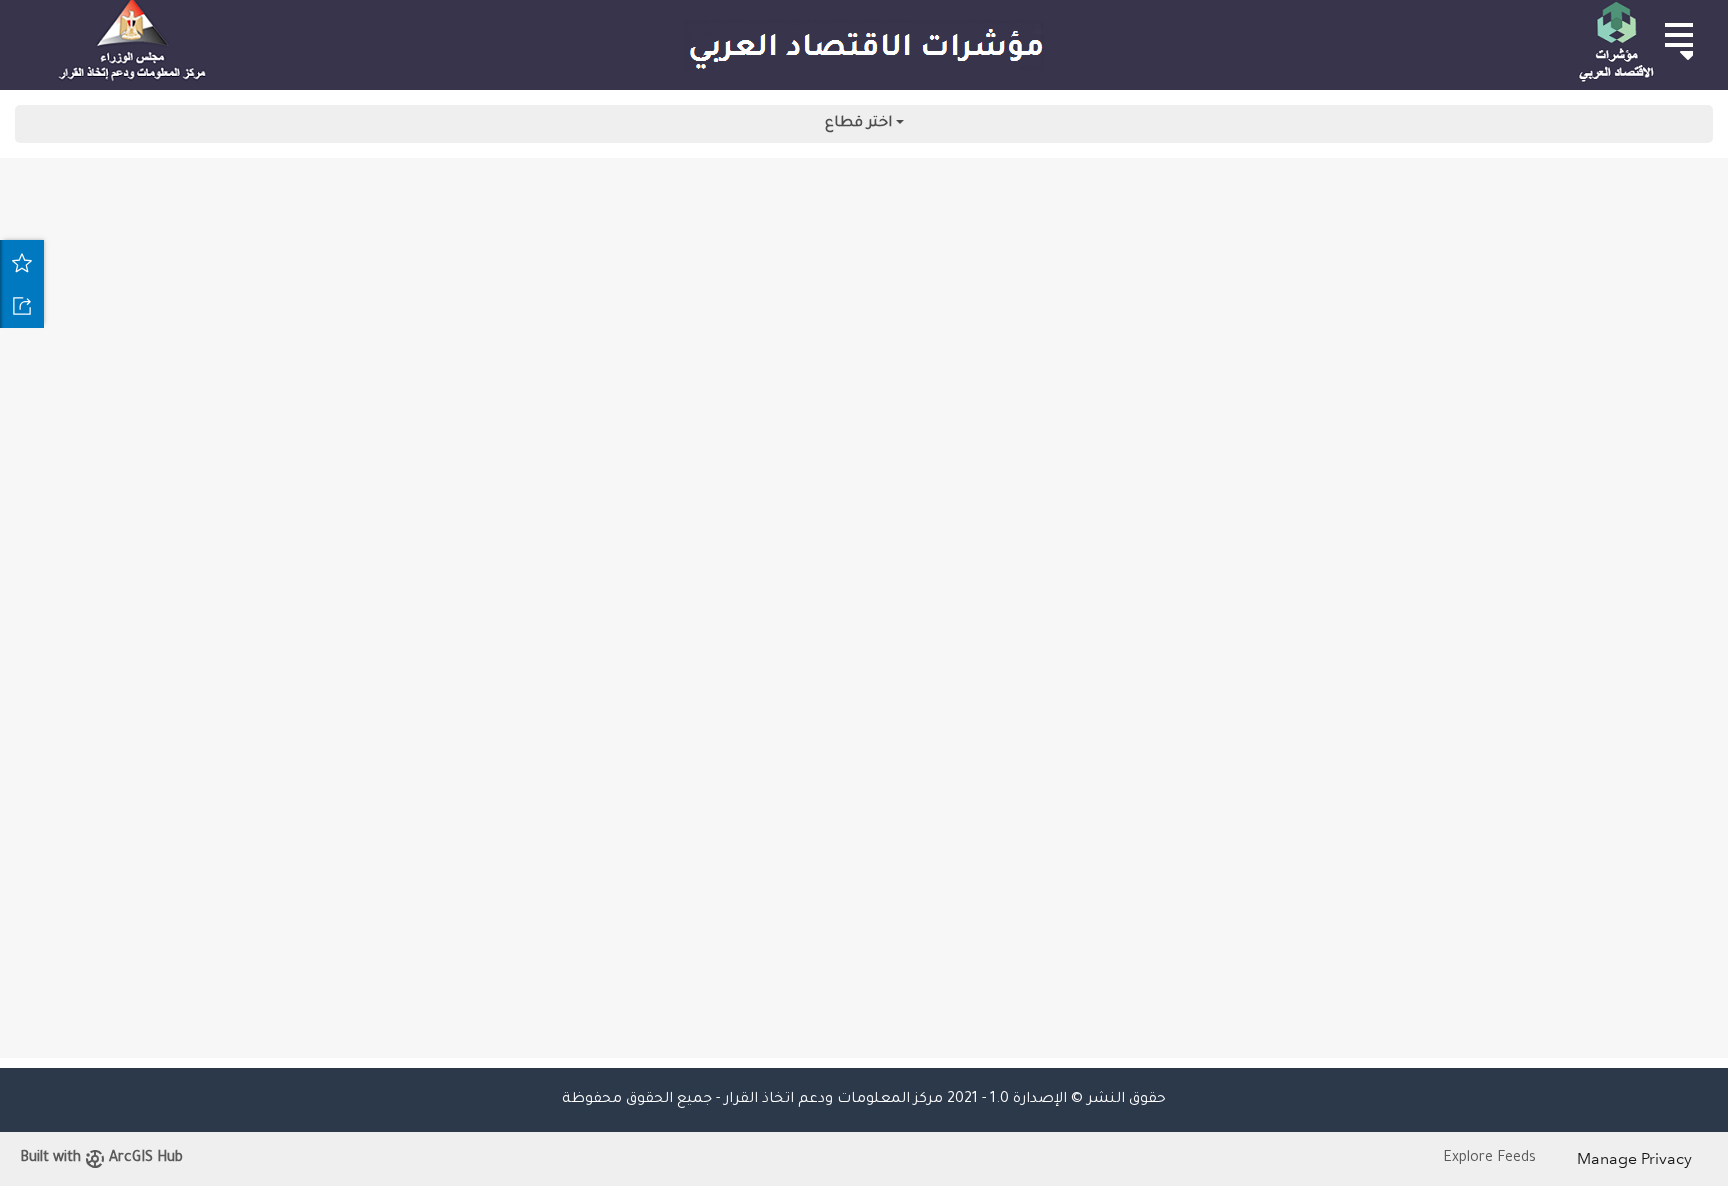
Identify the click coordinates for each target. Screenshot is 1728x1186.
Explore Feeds (1489, 1159)
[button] (1678, 35)
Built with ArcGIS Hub (101, 1159)
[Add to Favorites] (22, 262)
